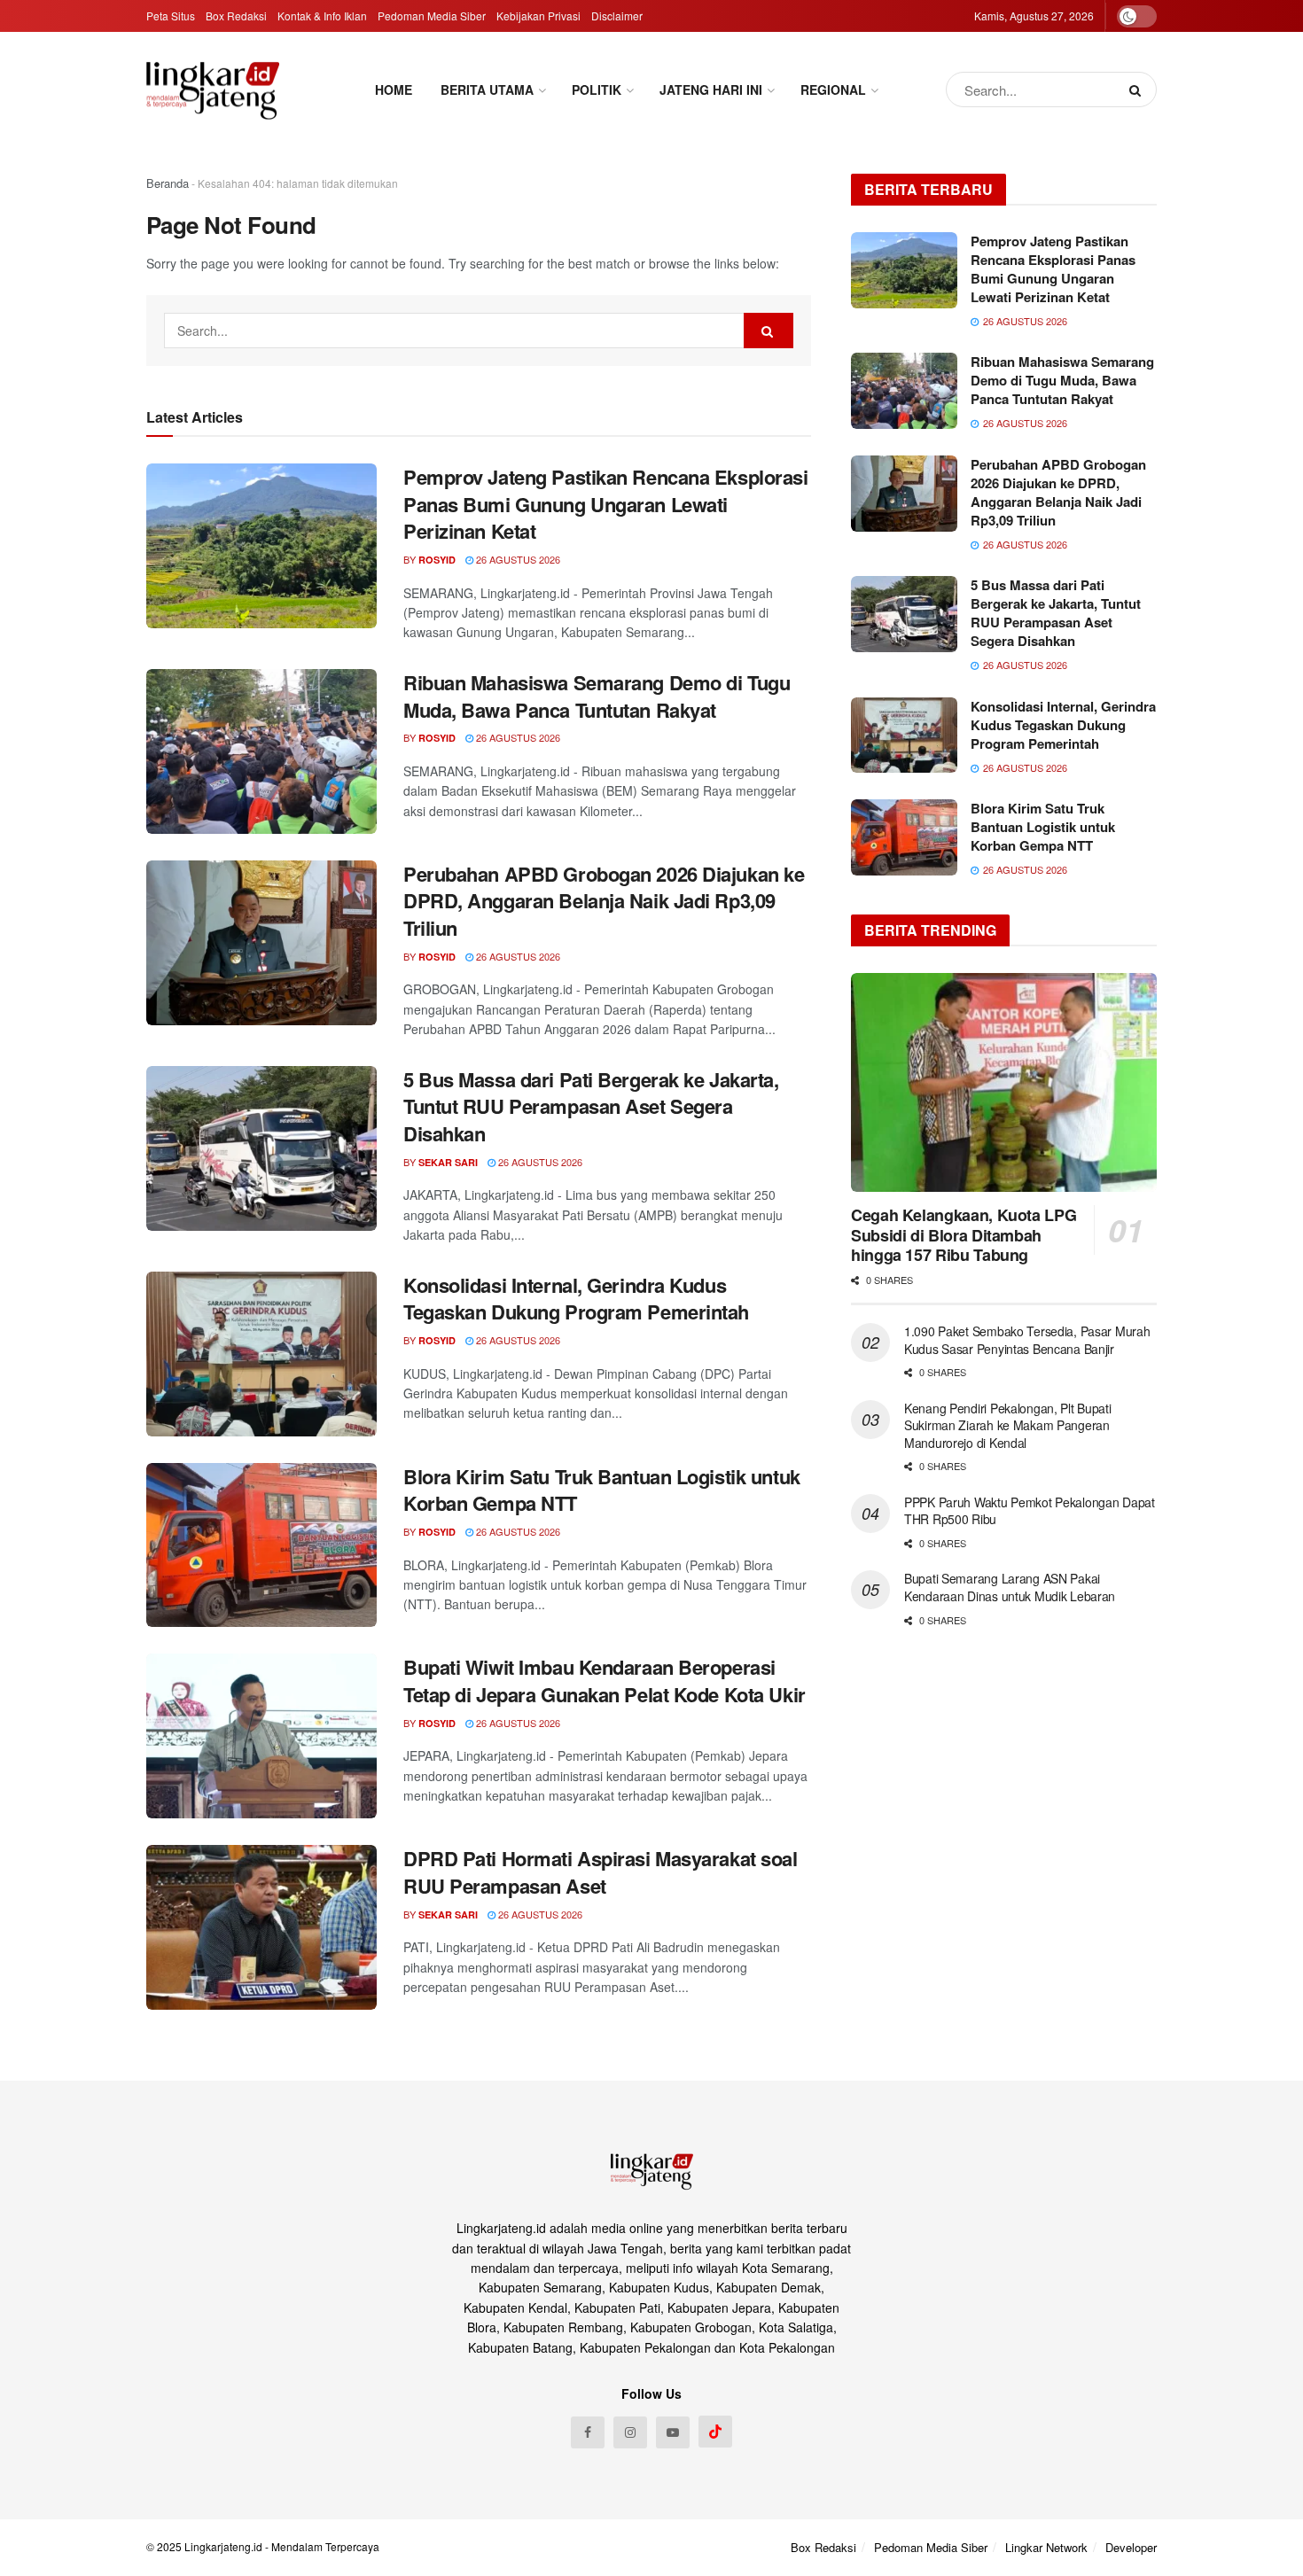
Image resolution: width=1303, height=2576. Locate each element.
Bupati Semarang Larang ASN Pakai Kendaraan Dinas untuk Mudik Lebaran (1010, 1587)
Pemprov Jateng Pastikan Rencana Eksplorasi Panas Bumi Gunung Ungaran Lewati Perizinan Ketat (606, 504)
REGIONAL (833, 89)
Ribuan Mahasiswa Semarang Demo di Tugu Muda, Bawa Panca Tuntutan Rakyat (597, 696)
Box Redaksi (236, 16)
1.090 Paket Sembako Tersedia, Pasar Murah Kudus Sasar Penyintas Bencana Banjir (1027, 1340)
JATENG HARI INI (711, 89)
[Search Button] (1139, 89)
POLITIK (597, 89)
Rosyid (437, 560)
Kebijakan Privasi (538, 16)
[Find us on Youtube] (673, 2432)
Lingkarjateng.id (223, 2546)
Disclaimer (617, 16)
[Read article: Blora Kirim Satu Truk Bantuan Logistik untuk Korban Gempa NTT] (261, 1545)
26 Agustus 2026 (517, 559)
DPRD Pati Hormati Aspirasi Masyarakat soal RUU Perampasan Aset (601, 1872)
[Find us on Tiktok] (715, 2432)
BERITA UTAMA (487, 89)
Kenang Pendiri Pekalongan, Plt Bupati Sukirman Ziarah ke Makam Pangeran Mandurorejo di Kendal (1008, 1425)
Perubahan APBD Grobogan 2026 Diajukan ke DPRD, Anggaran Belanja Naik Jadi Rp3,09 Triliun (604, 901)
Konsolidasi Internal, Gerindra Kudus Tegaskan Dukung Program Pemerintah (576, 1299)
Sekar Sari (448, 1162)
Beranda (168, 183)
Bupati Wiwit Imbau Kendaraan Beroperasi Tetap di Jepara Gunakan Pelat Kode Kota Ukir (605, 1681)
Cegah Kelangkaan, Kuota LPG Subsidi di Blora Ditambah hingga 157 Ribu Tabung (964, 1235)
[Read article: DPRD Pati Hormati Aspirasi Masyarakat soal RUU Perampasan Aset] (261, 1927)
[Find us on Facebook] (588, 2432)
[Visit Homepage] (213, 90)
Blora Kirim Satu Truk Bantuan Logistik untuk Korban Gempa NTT (602, 1490)
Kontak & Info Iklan (322, 16)
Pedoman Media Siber (432, 16)
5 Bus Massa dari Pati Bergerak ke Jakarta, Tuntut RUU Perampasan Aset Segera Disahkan (591, 1107)
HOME (394, 89)
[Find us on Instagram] (630, 2432)
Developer (1131, 2547)
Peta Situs (171, 16)
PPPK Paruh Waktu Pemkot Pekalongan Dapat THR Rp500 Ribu (1030, 1511)
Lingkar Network (1046, 2547)
